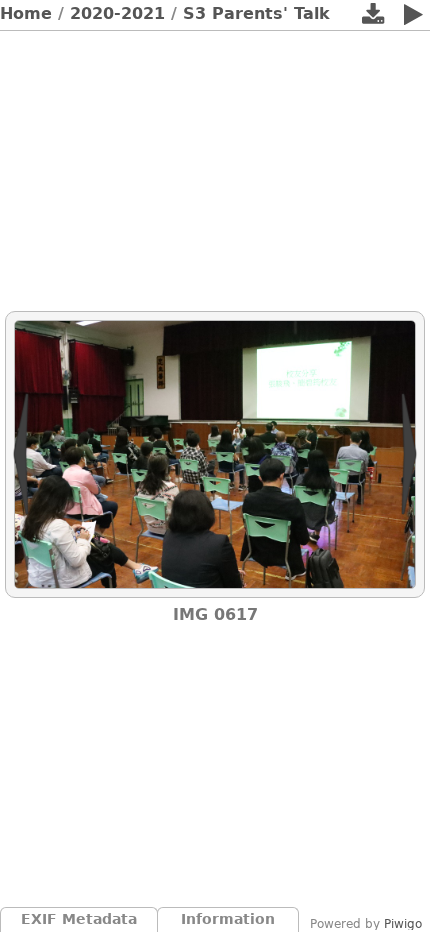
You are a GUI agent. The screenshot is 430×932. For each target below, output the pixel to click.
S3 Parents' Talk (256, 13)
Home (26, 13)
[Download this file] (373, 18)
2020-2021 (117, 13)
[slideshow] (413, 18)
